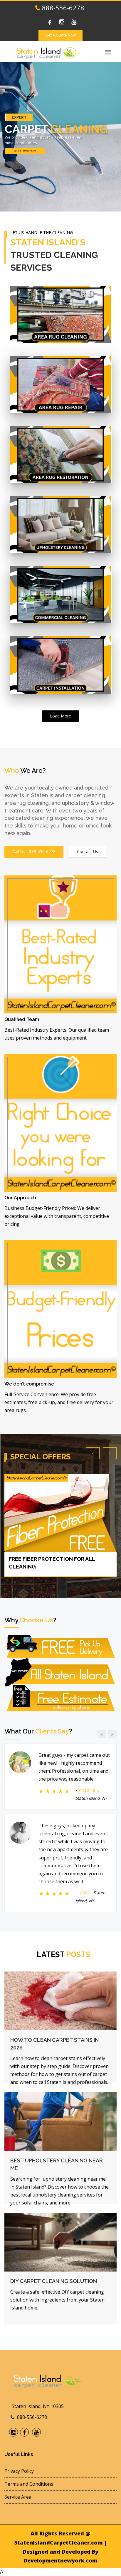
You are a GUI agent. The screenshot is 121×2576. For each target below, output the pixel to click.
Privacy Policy (19, 2471)
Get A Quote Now (60, 35)
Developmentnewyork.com (60, 2560)
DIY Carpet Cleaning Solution (54, 2281)
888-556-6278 (62, 8)
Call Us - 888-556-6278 (25, 151)
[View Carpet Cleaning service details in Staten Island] (61, 314)
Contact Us (88, 851)
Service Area (18, 2497)
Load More (60, 716)
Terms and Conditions (29, 2484)
